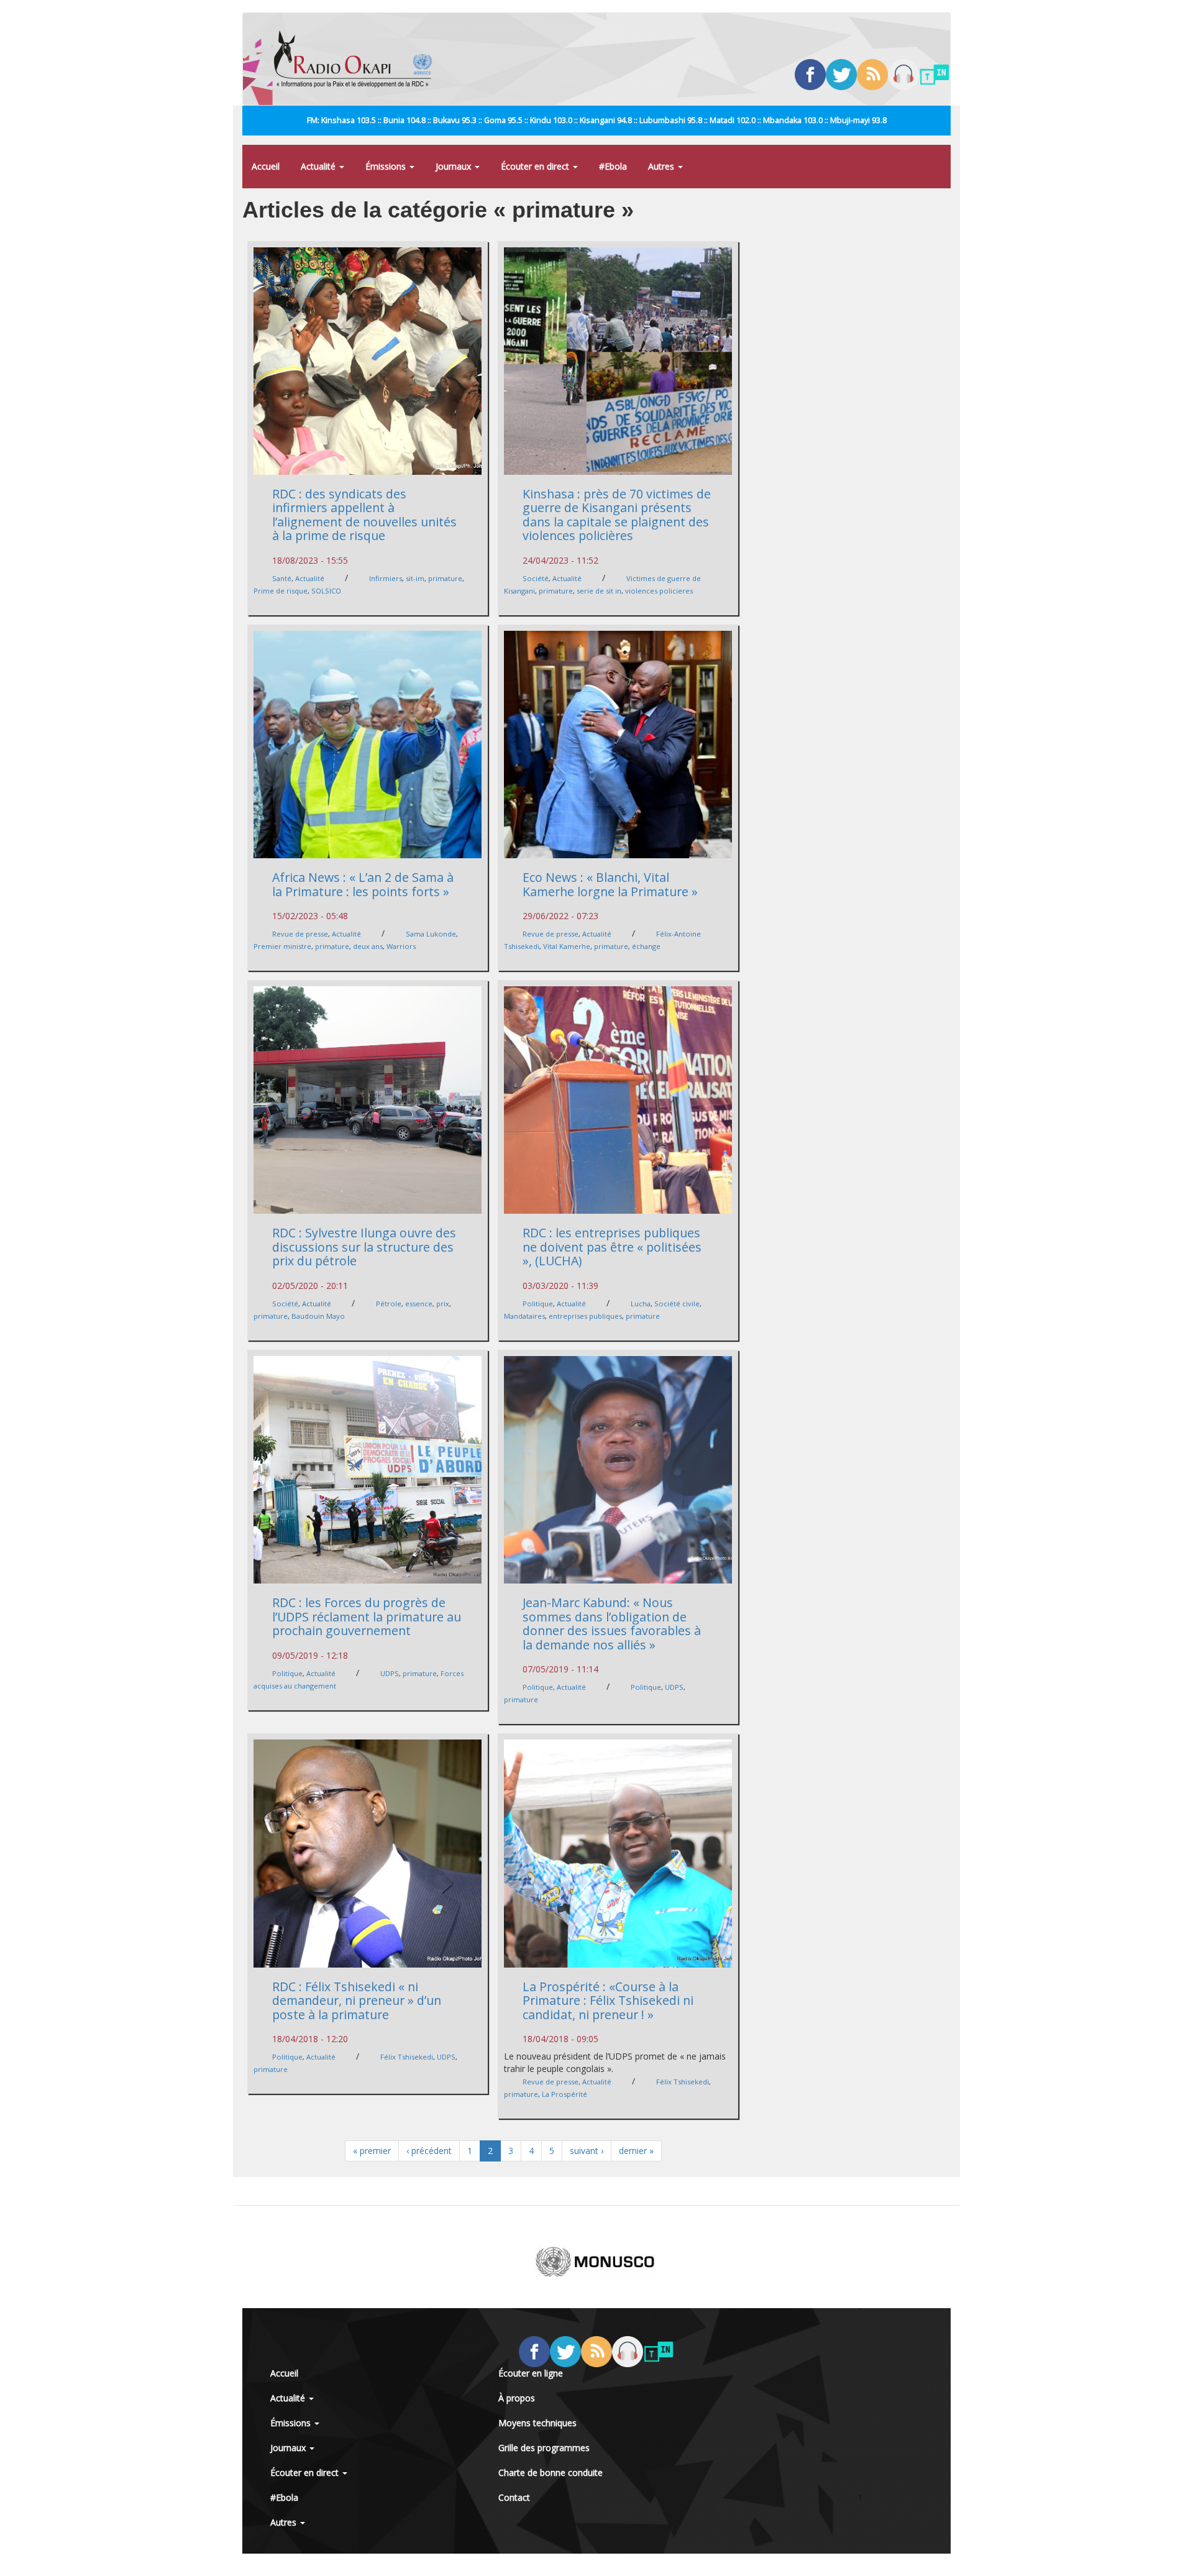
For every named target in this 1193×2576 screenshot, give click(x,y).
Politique (538, 1304)
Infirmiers (386, 578)
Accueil (266, 166)
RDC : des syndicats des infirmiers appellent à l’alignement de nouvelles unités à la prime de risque (364, 515)
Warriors (401, 946)
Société (536, 578)
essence (419, 1304)
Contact (514, 2497)
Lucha (641, 1304)
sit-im (415, 578)
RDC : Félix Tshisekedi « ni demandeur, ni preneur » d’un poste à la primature (357, 2001)
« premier (372, 2151)
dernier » (636, 2151)
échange (646, 946)
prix (443, 1304)
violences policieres (659, 591)
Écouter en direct (536, 166)
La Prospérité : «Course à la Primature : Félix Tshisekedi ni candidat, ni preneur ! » (608, 2001)
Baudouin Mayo (318, 1316)
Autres (662, 166)
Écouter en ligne (531, 2373)
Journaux (455, 166)
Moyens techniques (537, 2423)
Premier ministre (282, 946)
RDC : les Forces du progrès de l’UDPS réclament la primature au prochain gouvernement (367, 1616)
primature (445, 578)
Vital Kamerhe (567, 946)
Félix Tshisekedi (407, 2057)
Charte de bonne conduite (551, 2473)
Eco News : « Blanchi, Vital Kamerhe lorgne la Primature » (610, 884)
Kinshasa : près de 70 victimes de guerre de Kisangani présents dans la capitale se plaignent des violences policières (617, 515)
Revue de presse (300, 934)
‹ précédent (429, 2151)
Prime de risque (281, 591)
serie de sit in (599, 591)
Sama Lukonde (431, 934)
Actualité (319, 166)
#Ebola (613, 166)
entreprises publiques (585, 1316)
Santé (282, 578)
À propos (517, 2398)
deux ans (368, 946)
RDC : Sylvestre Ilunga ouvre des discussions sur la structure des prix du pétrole (364, 1247)
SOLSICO (326, 591)
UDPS (390, 1673)
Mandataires (524, 1316)
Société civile (677, 1304)
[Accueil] (358, 59)
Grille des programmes (544, 2448)
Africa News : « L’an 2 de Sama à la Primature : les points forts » (363, 884)
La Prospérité (565, 2094)
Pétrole (389, 1304)
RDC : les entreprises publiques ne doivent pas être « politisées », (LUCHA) (612, 1247)
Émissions (387, 166)
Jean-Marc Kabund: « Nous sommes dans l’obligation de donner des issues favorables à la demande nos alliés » (612, 1624)
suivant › (587, 2151)
